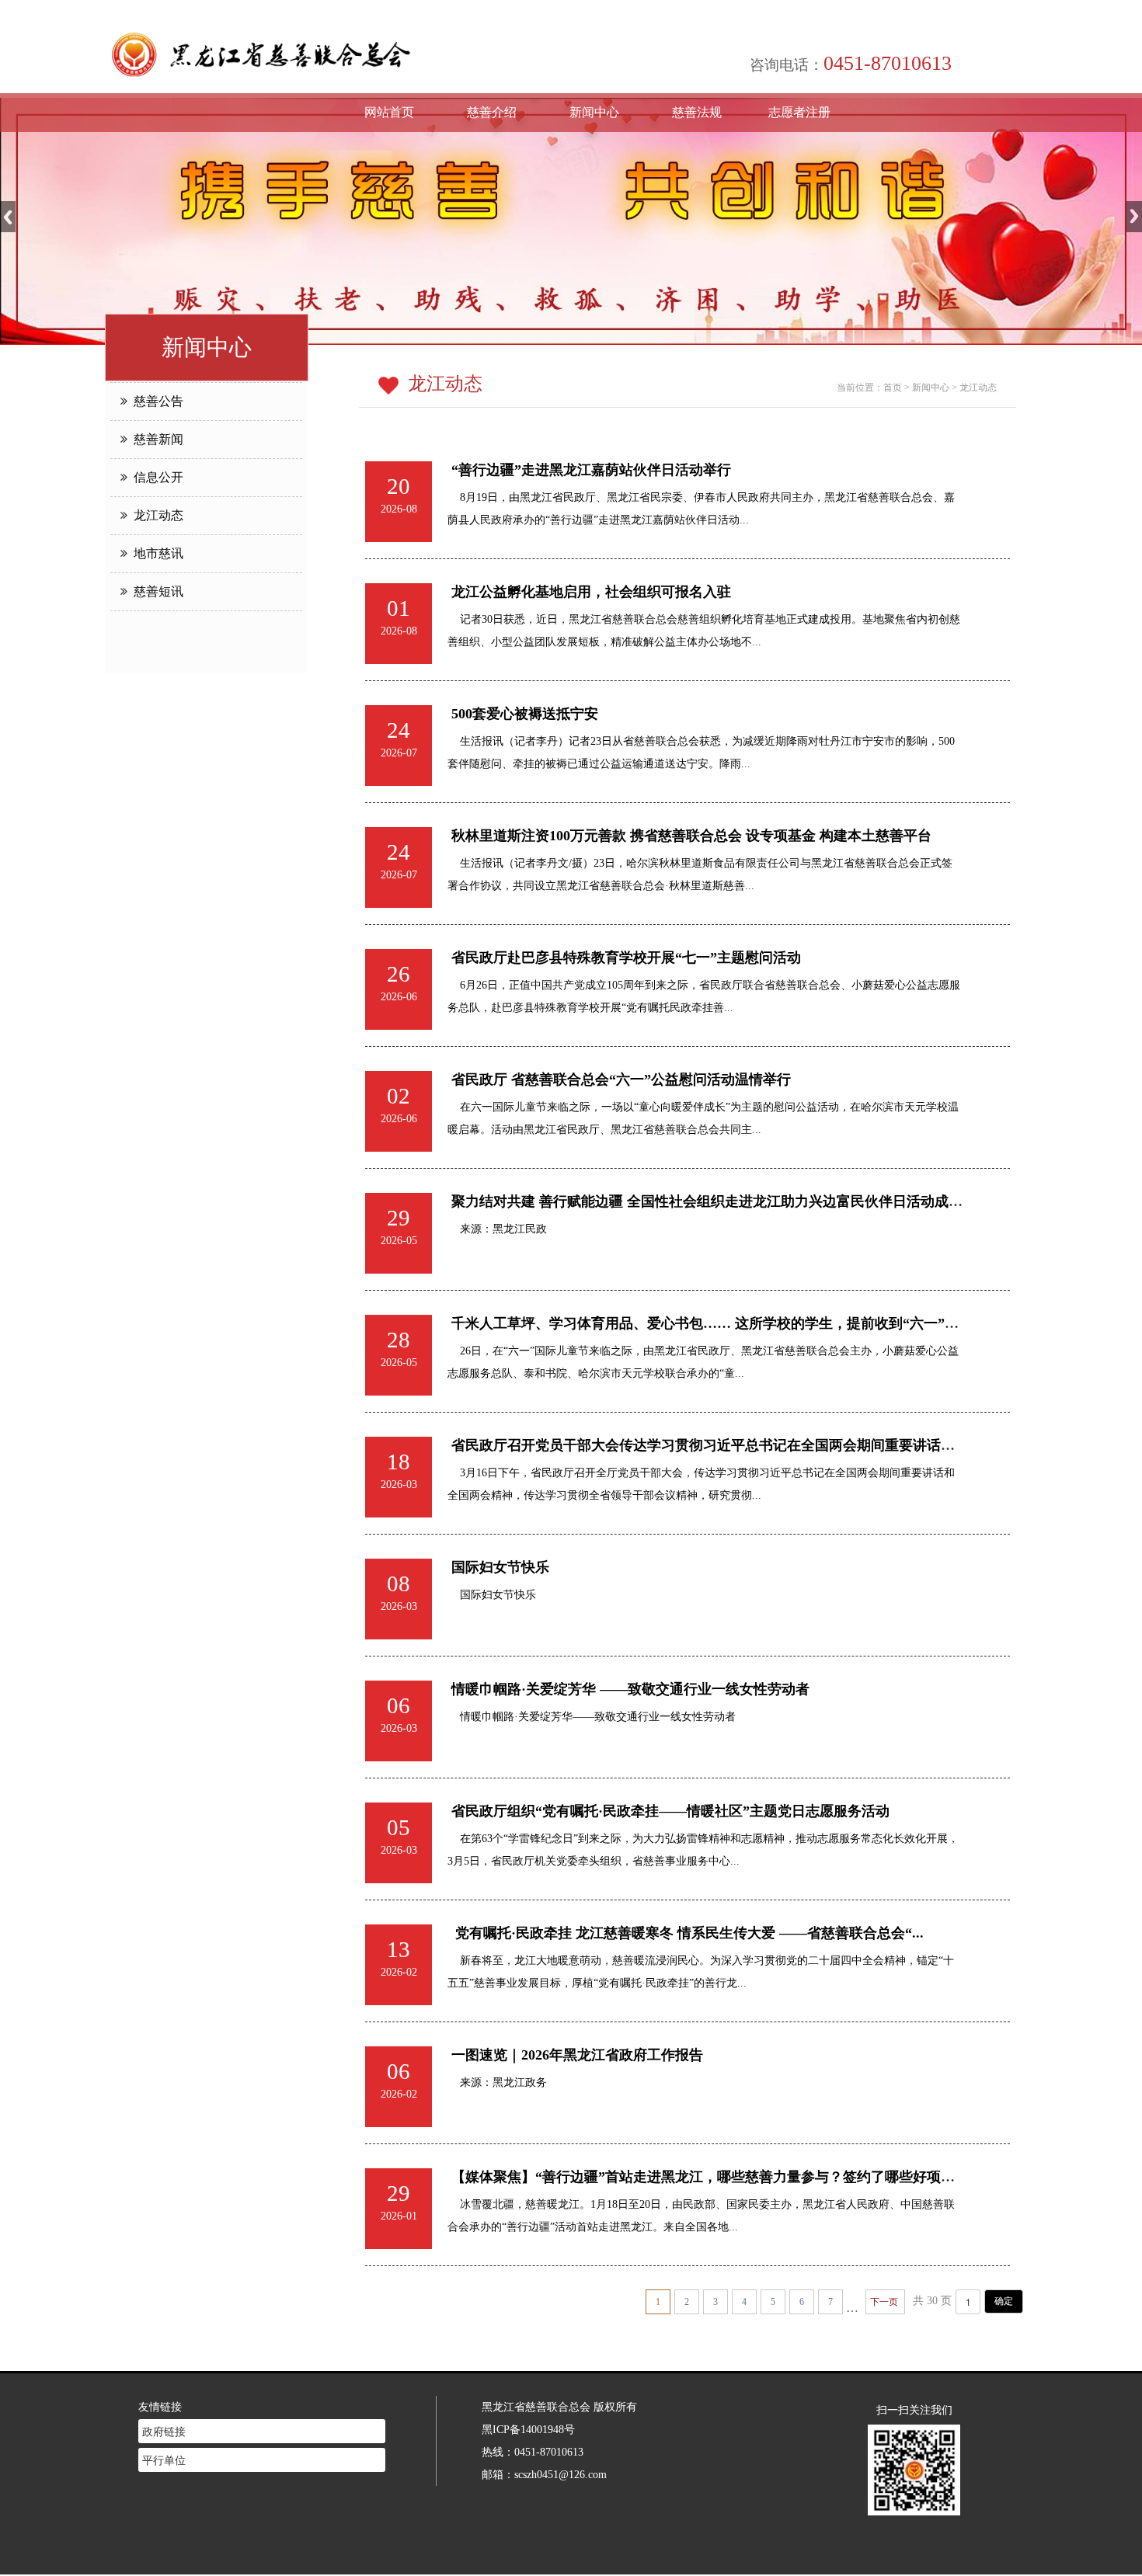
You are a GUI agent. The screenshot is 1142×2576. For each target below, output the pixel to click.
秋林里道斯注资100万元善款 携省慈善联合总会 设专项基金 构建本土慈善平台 (691, 836)
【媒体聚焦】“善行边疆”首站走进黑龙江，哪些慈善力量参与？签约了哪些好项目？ (710, 2177)
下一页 (884, 2302)
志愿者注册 (799, 112)
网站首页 (389, 112)
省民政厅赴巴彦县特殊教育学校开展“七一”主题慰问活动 (626, 958)
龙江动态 (155, 515)
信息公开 (155, 477)
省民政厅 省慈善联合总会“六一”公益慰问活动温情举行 (621, 1079)
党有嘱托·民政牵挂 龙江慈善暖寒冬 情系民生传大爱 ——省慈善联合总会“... (688, 1933)
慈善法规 (697, 112)
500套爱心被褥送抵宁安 (525, 714)
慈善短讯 (155, 591)
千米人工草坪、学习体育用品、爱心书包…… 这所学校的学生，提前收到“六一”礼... (711, 1323)
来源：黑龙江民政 (497, 1229)
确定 (1004, 2301)
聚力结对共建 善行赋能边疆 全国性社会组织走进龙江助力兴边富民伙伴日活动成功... (713, 1201)
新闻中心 (594, 112)
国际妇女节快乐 (500, 1567)
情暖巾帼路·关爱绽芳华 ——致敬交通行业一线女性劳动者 (630, 1689)
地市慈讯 (155, 553)
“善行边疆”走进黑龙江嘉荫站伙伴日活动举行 (591, 470)
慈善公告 (155, 401)
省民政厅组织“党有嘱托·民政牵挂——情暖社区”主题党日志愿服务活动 (670, 1811)
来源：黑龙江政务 (497, 2082)
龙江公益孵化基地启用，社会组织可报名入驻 (591, 592)
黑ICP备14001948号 (528, 2429)
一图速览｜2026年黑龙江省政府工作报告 (577, 2055)
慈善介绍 (492, 112)
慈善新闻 (155, 439)
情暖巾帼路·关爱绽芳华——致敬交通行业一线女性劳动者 (592, 1716)
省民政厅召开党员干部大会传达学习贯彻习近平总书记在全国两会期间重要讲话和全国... (723, 1445)
